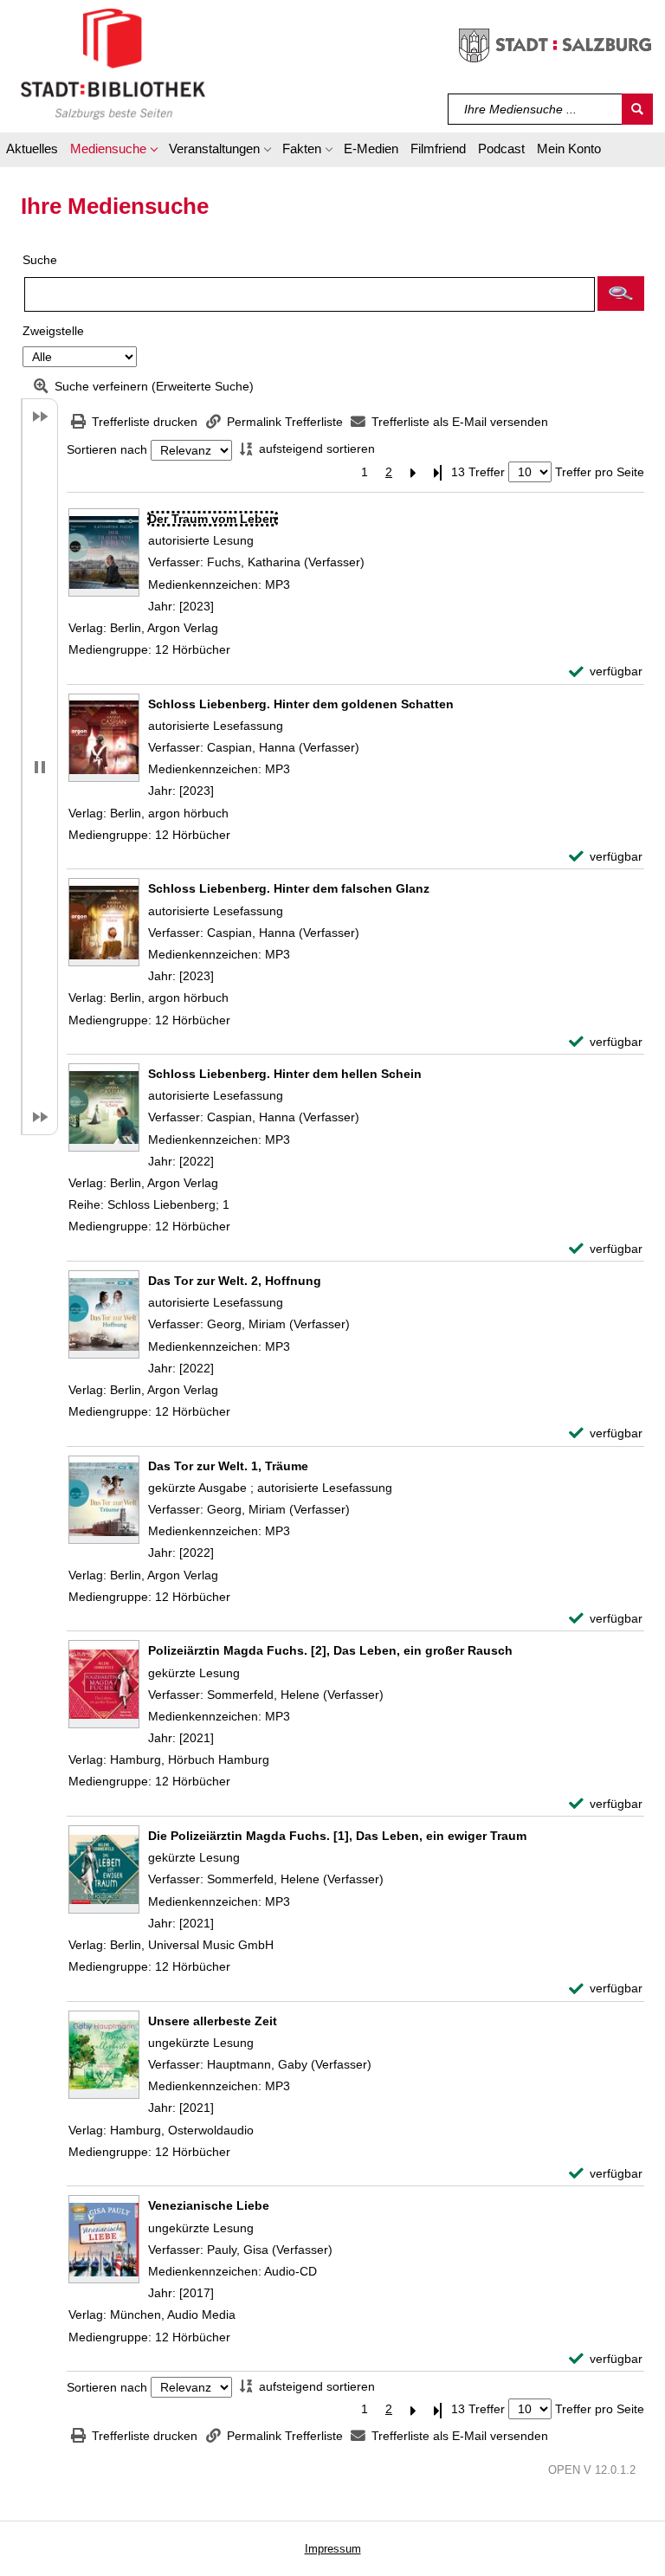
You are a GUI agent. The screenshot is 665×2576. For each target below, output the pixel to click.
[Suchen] (637, 109)
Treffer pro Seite (600, 472)
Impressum (333, 2549)
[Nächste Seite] (413, 472)
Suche (40, 260)
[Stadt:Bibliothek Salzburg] (113, 63)
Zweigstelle (53, 331)
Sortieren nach (107, 450)
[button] (113, 152)
